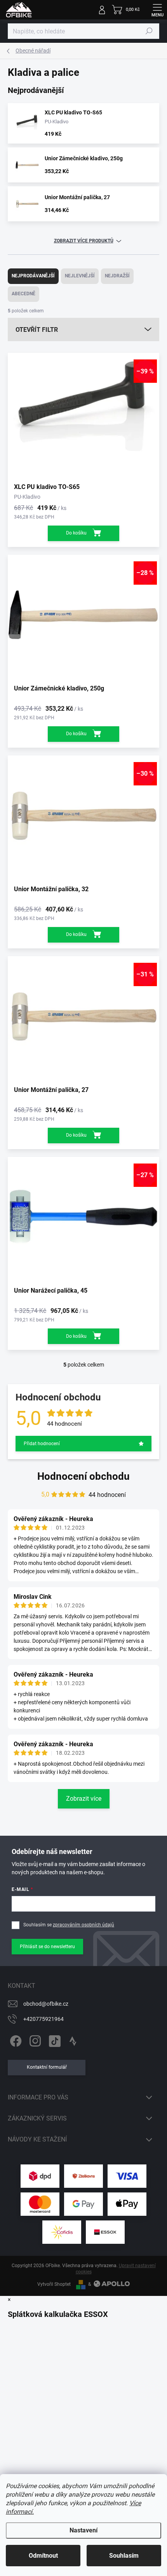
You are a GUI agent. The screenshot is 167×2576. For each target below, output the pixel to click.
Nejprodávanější (33, 276)
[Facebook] (15, 2040)
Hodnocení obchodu (83, 1476)
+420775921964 (43, 2019)
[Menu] (157, 10)
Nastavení (83, 2530)
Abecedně (23, 294)
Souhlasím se (69, 1925)
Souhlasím (124, 2556)
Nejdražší (117, 276)
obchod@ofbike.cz (46, 2004)
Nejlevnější (80, 276)
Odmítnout (43, 2556)
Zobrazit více (84, 1799)
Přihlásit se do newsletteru (47, 1947)
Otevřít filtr (37, 330)
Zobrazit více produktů (84, 241)
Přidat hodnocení (42, 1444)
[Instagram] (34, 2040)
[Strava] (73, 2040)
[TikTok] (53, 2040)
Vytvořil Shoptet (54, 2284)
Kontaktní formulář (47, 2067)
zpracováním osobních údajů (83, 1925)
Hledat (149, 31)
